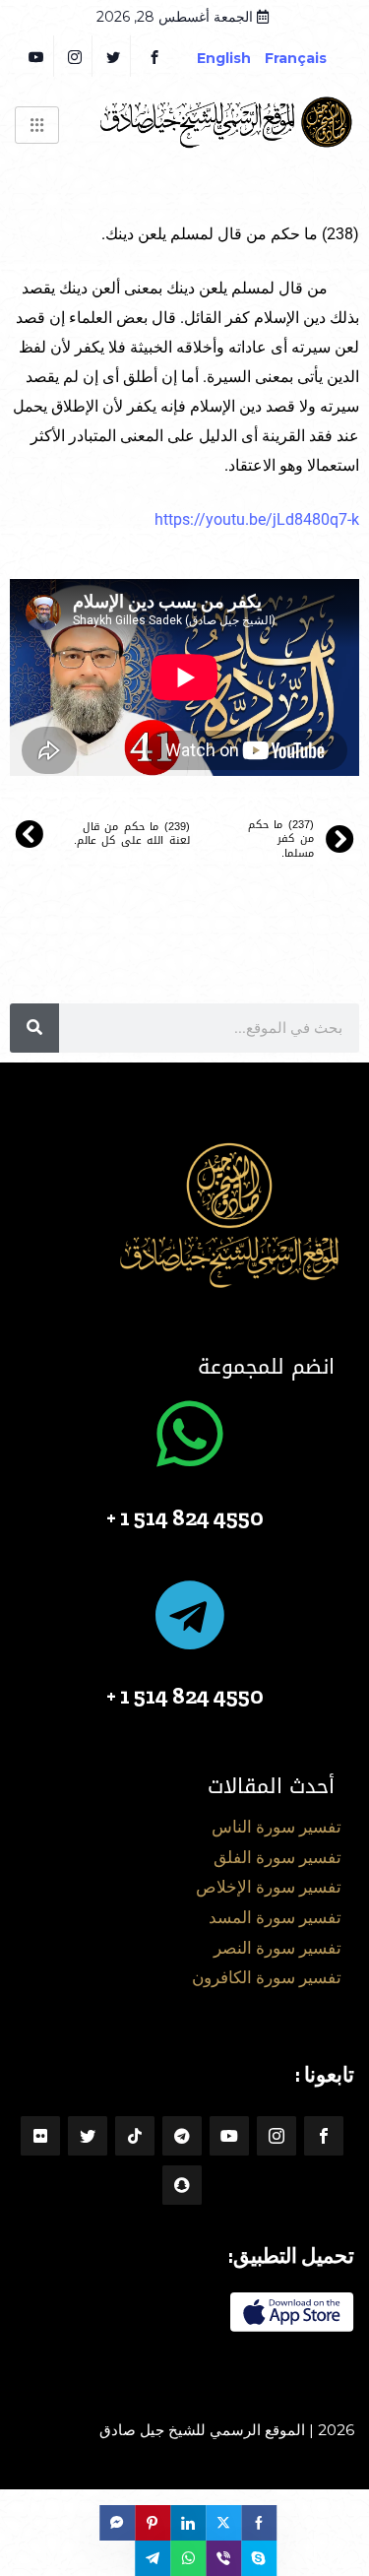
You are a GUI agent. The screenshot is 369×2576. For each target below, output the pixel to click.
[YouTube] (37, 56)
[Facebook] (154, 56)
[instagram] (75, 56)
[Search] (34, 1028)
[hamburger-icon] (37, 125)
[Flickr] (40, 2136)
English (224, 58)
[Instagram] (277, 2136)
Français (310, 58)
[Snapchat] (182, 2185)
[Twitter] (114, 56)
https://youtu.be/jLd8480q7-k (257, 519)
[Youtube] (229, 2136)
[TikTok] (135, 2136)
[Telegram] (182, 2136)
